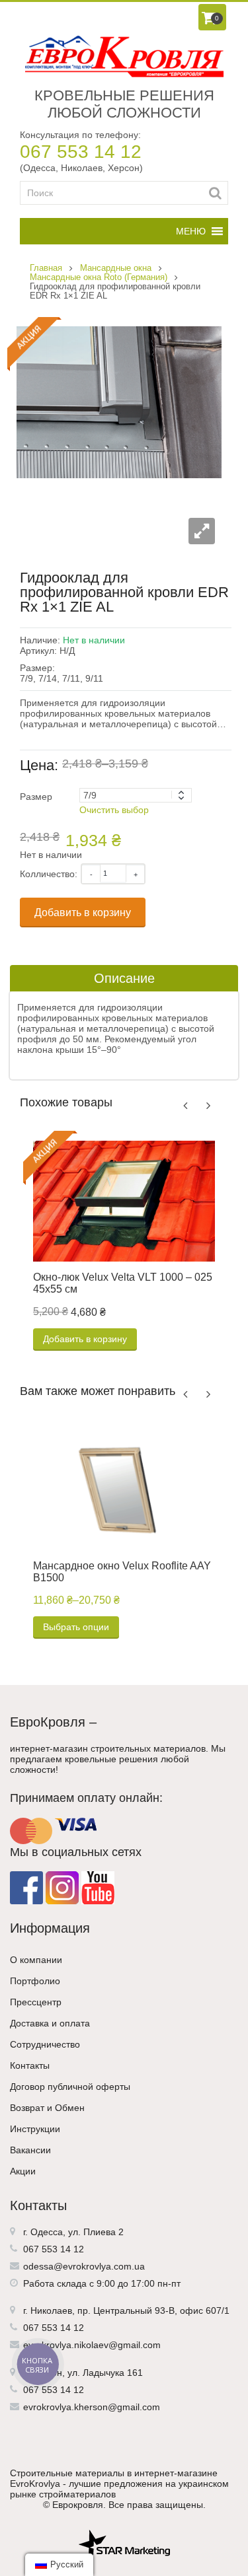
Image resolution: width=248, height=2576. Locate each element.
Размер (36, 797)
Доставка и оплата (50, 2023)
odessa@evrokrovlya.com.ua (84, 2266)
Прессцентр (36, 2002)
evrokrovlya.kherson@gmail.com (92, 2407)
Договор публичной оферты (70, 2087)
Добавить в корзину (83, 912)
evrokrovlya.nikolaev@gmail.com (92, 2345)
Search (215, 193)
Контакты (30, 2065)
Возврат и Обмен (47, 2108)
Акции (23, 2171)
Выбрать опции (76, 1627)
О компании (36, 1960)
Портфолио (35, 1981)
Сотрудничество (45, 2044)
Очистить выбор (114, 810)
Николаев (51, 2310)
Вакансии (30, 2150)
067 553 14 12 (81, 152)
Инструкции (35, 2129)
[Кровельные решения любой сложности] (124, 56)
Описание (124, 978)
